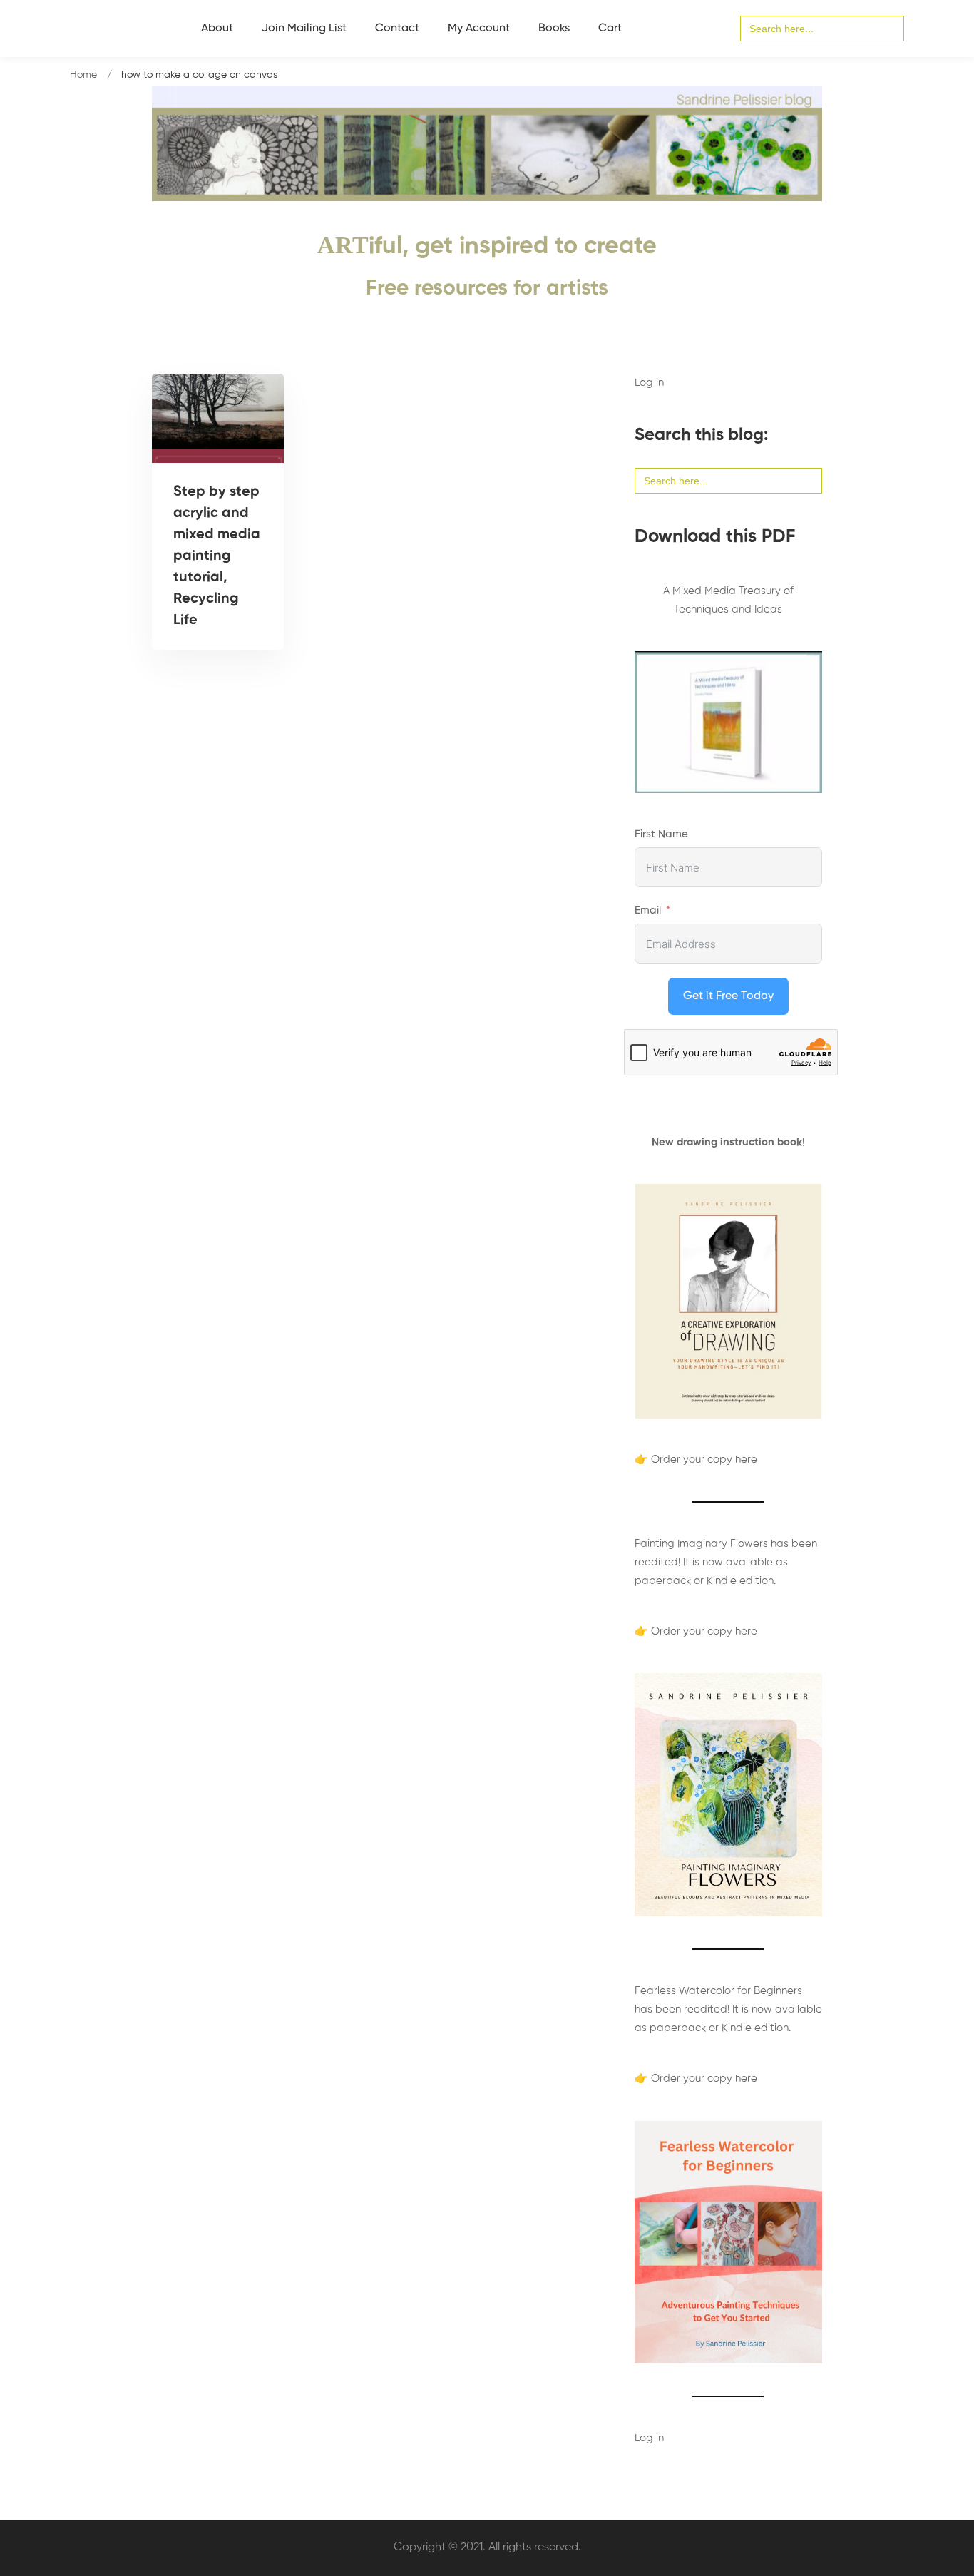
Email (648, 910)
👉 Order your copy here (696, 1460)
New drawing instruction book (727, 1142)
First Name (661, 834)
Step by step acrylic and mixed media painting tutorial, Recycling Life (217, 556)
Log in (649, 383)
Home (83, 75)
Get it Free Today (728, 996)
